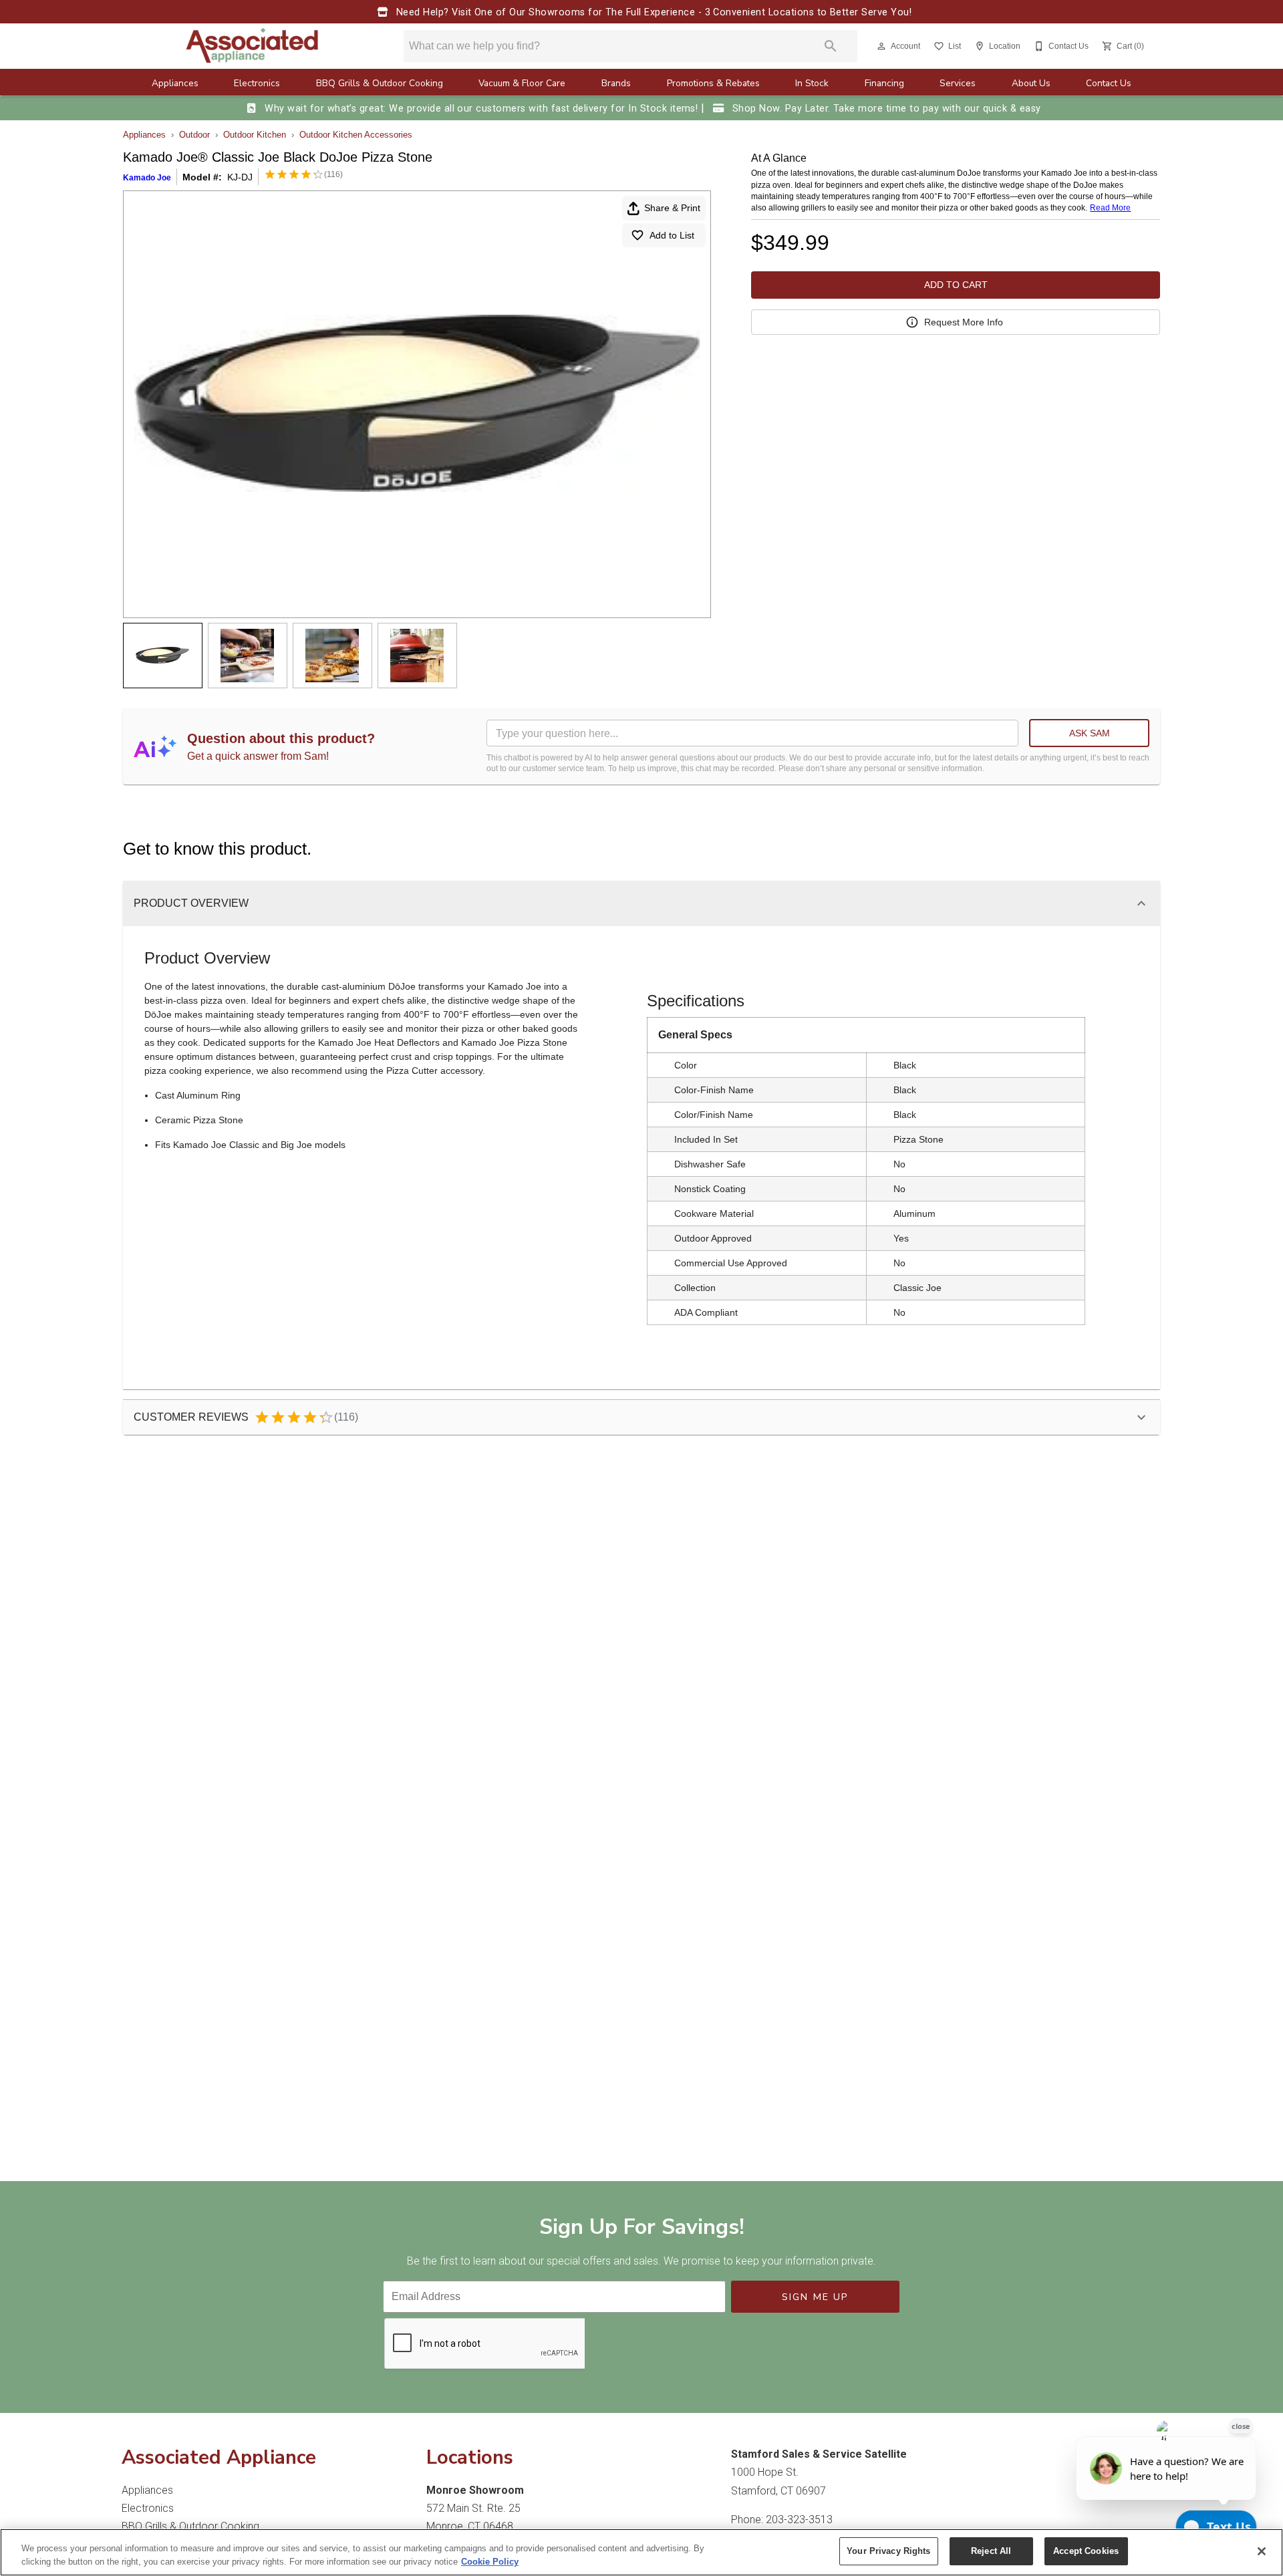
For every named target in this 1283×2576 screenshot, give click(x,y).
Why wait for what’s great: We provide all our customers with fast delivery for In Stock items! (481, 109)
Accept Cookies (1086, 2551)
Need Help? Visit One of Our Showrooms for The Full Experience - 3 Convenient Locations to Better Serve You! (652, 12)
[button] (881, 46)
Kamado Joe (147, 178)
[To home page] (253, 46)
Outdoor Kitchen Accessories (356, 135)
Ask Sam (1090, 733)
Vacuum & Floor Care (522, 83)
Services (958, 83)
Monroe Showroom (475, 2490)
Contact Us (1109, 83)
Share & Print (672, 208)
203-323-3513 (799, 2520)
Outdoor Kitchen (255, 135)
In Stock (812, 83)
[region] (641, 2552)
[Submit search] (831, 46)
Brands (616, 83)
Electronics (257, 83)
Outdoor (194, 135)
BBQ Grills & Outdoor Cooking (380, 83)
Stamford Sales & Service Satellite (819, 2454)
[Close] (1262, 2551)
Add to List (672, 235)
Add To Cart (956, 285)
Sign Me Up (816, 2297)
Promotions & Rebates (713, 83)
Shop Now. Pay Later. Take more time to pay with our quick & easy (885, 109)
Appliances (175, 83)
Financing (884, 83)
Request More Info (964, 322)
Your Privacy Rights (888, 2551)
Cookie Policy (490, 2562)
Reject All (991, 2551)
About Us (1031, 83)
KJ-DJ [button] (240, 177)
